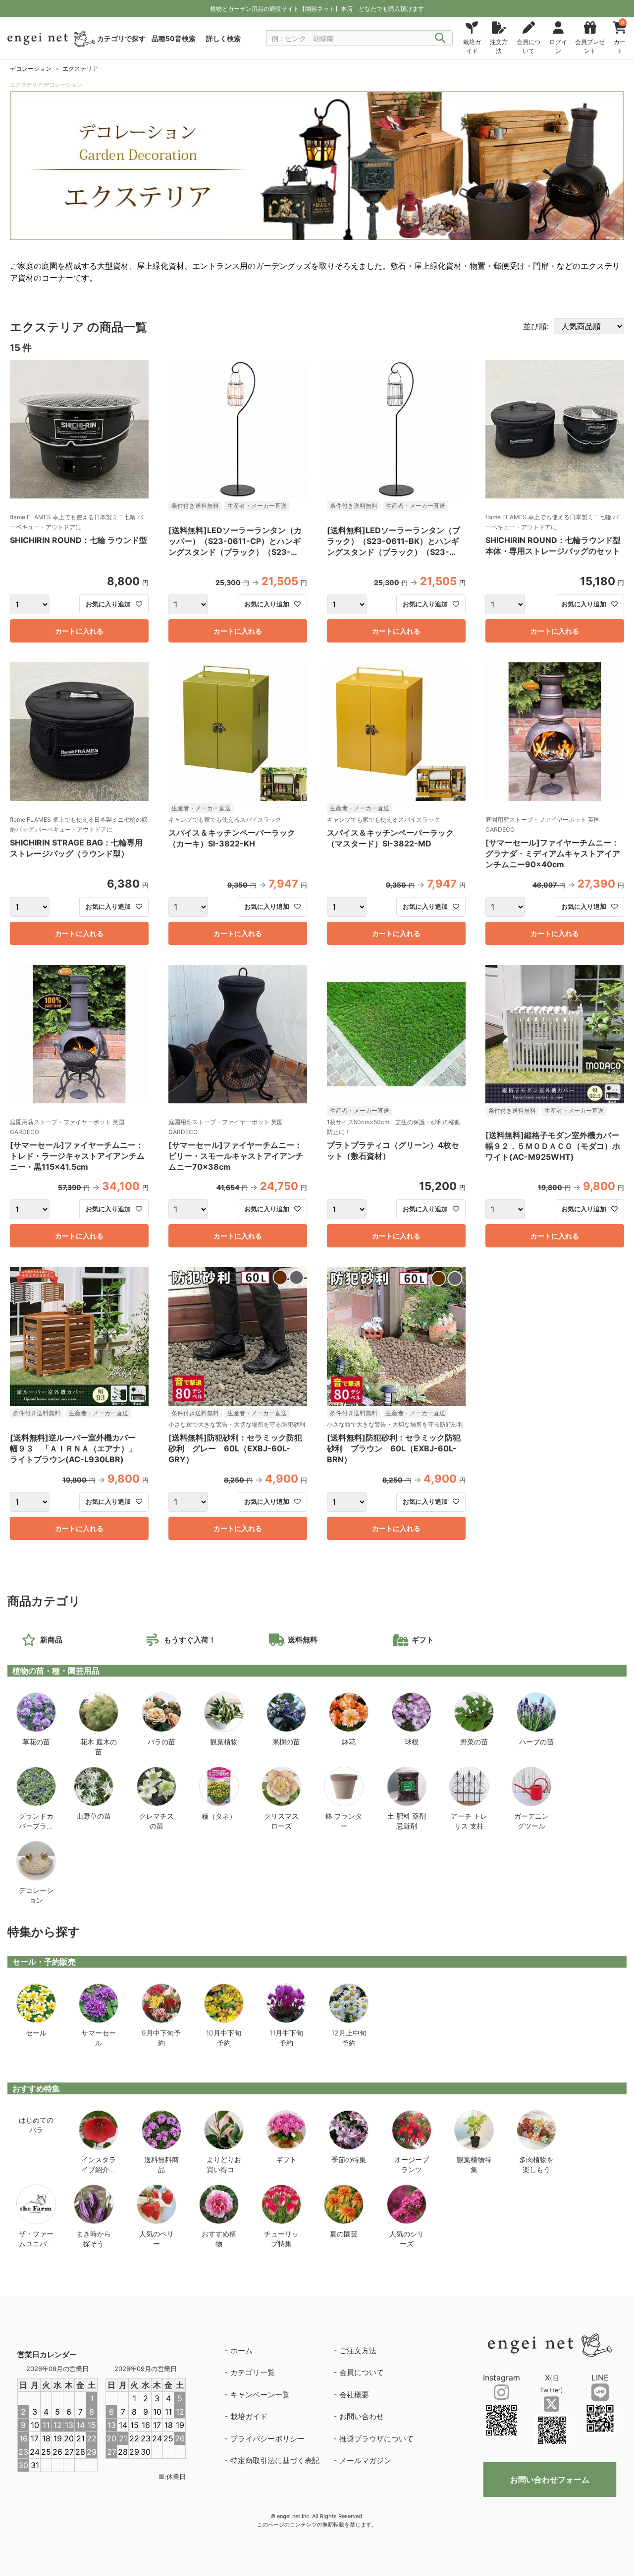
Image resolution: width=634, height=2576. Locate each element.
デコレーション (31, 69)
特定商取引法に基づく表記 (275, 2460)
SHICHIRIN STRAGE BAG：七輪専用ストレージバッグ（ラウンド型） (76, 848)
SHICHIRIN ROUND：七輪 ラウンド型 (79, 540)
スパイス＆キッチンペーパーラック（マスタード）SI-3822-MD (390, 838)
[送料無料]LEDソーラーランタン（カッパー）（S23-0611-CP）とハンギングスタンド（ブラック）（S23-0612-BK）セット (235, 542)
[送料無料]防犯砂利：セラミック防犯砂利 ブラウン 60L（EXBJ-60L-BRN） (394, 1448)
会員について (362, 2372)
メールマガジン (365, 2460)
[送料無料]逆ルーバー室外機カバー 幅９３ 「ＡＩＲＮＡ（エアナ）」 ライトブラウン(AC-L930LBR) (77, 1448)
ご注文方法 (358, 2351)
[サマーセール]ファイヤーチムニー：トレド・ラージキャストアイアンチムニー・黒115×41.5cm (77, 1156)
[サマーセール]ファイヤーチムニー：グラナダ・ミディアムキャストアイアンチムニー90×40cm (553, 853)
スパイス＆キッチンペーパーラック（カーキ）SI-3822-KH (232, 838)
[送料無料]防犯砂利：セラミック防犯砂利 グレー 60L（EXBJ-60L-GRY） (235, 1448)
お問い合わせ (362, 2416)
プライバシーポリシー (267, 2439)
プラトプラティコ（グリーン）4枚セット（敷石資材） (393, 1150)
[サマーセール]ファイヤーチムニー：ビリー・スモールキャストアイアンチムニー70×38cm (236, 1156)
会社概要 (354, 2395)
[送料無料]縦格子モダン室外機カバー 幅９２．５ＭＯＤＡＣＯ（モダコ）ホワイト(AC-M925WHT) (555, 1146)
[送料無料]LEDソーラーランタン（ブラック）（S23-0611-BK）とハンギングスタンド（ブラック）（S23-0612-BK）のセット (394, 542)
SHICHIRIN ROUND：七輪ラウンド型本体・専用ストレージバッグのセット (553, 545)
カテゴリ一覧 (253, 2372)
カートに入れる (79, 631)
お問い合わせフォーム (550, 2479)
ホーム (241, 2351)
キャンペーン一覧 (260, 2395)
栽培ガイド (249, 2416)
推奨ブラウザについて (376, 2439)
